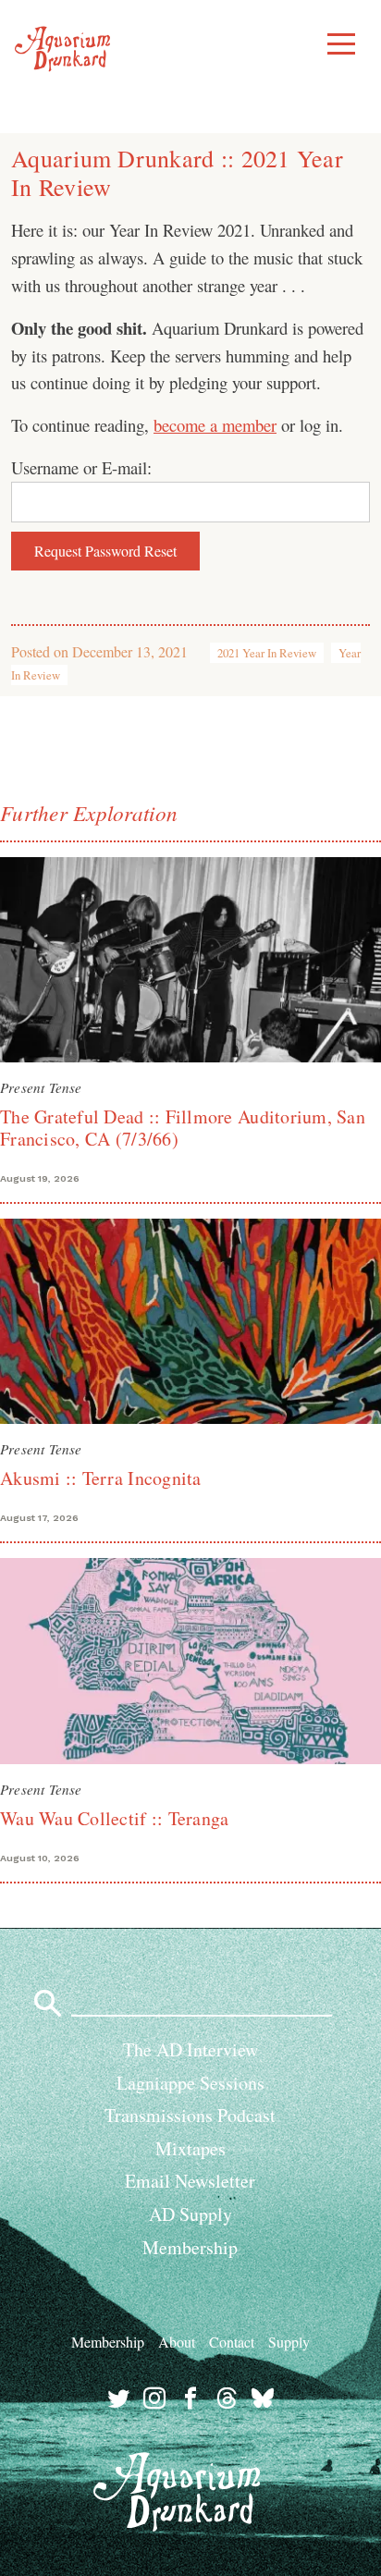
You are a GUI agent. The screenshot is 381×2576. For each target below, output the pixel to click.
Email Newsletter (190, 2181)
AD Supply (190, 2214)
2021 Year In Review (267, 653)
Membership (190, 2247)
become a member (215, 425)
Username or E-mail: (81, 467)
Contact (232, 2342)
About (177, 2342)
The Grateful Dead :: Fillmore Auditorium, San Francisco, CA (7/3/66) (183, 1128)
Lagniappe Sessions (190, 2083)
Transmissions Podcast (190, 2115)
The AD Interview (190, 2049)
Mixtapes (190, 2148)
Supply (289, 2342)
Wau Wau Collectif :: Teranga (114, 1818)
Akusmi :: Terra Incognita (101, 1478)
